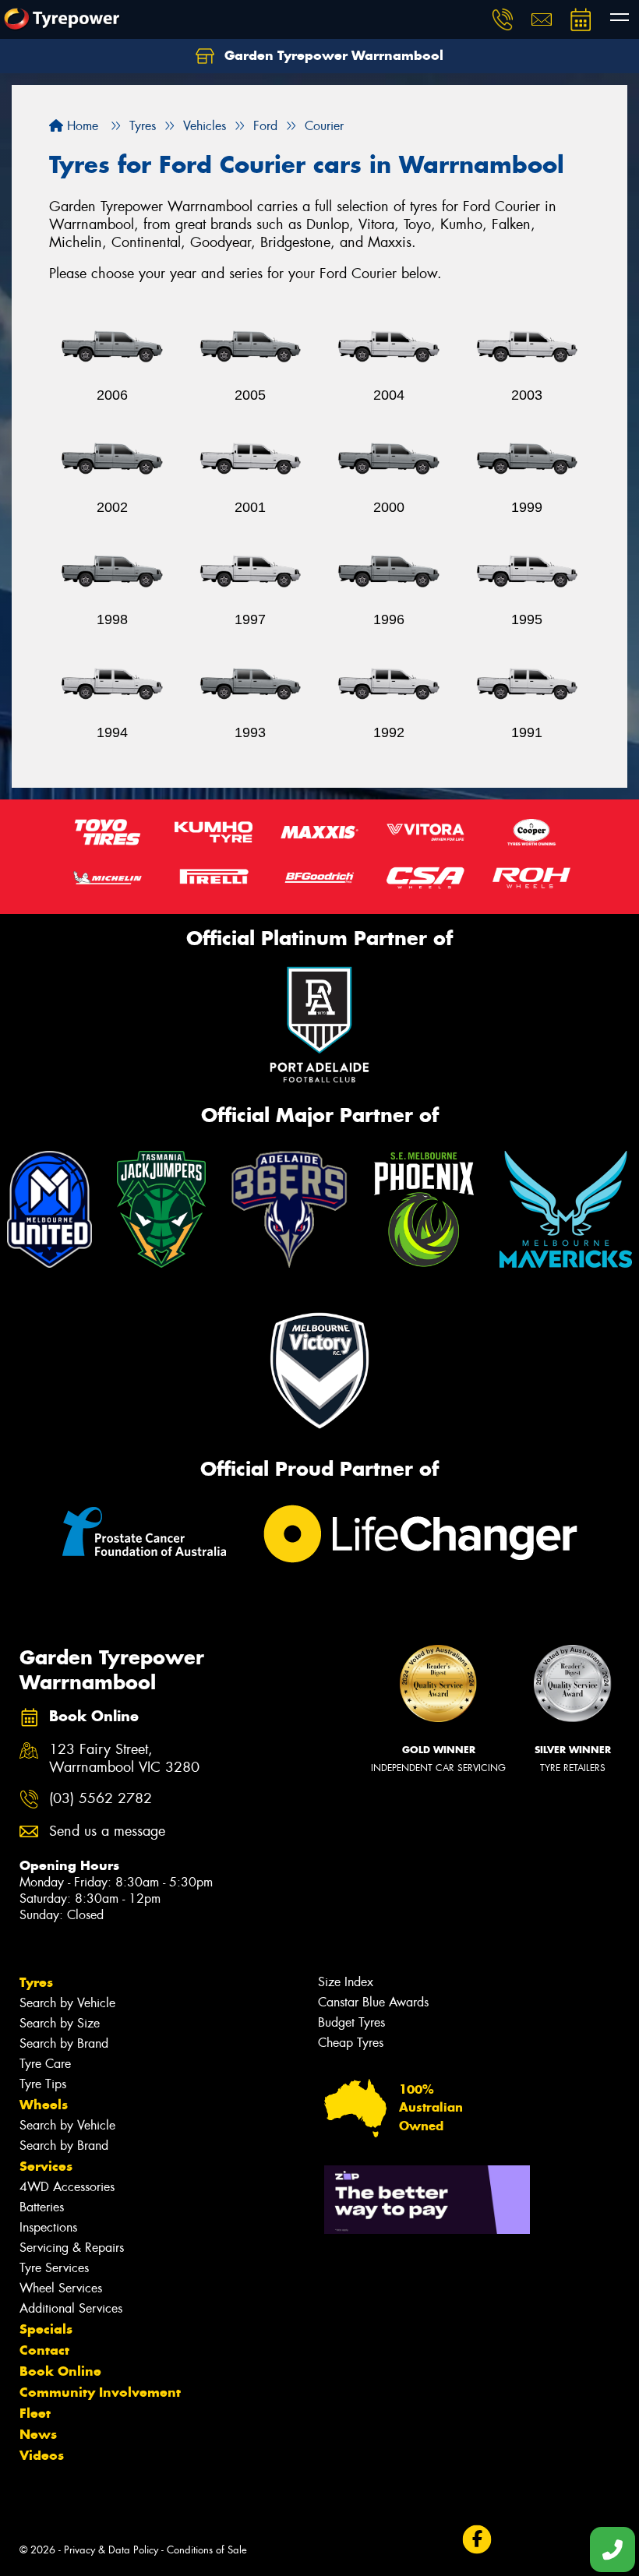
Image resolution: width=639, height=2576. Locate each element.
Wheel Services (61, 2288)
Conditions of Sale (207, 2550)
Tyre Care (45, 2064)
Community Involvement (100, 2392)
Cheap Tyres (351, 2043)
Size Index (346, 1982)
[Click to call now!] (503, 19)
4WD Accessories (67, 2187)
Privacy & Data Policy (111, 2550)
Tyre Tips (43, 2084)
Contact (44, 2350)
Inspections (48, 2227)
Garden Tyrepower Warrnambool (332, 55)
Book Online (60, 2371)
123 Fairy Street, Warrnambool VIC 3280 (124, 1759)
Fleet (35, 2413)
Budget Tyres (351, 2022)
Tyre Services (54, 2268)
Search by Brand (64, 2043)
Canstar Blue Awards (373, 2002)
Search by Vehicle (67, 2003)
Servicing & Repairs (72, 2248)
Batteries (42, 2207)
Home (81, 126)
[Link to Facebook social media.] (477, 2540)
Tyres (36, 1982)
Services (46, 2166)
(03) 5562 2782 (101, 1799)
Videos (42, 2455)
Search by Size (60, 2023)
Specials (46, 2329)
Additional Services (71, 2308)
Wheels (44, 2105)
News (38, 2434)
